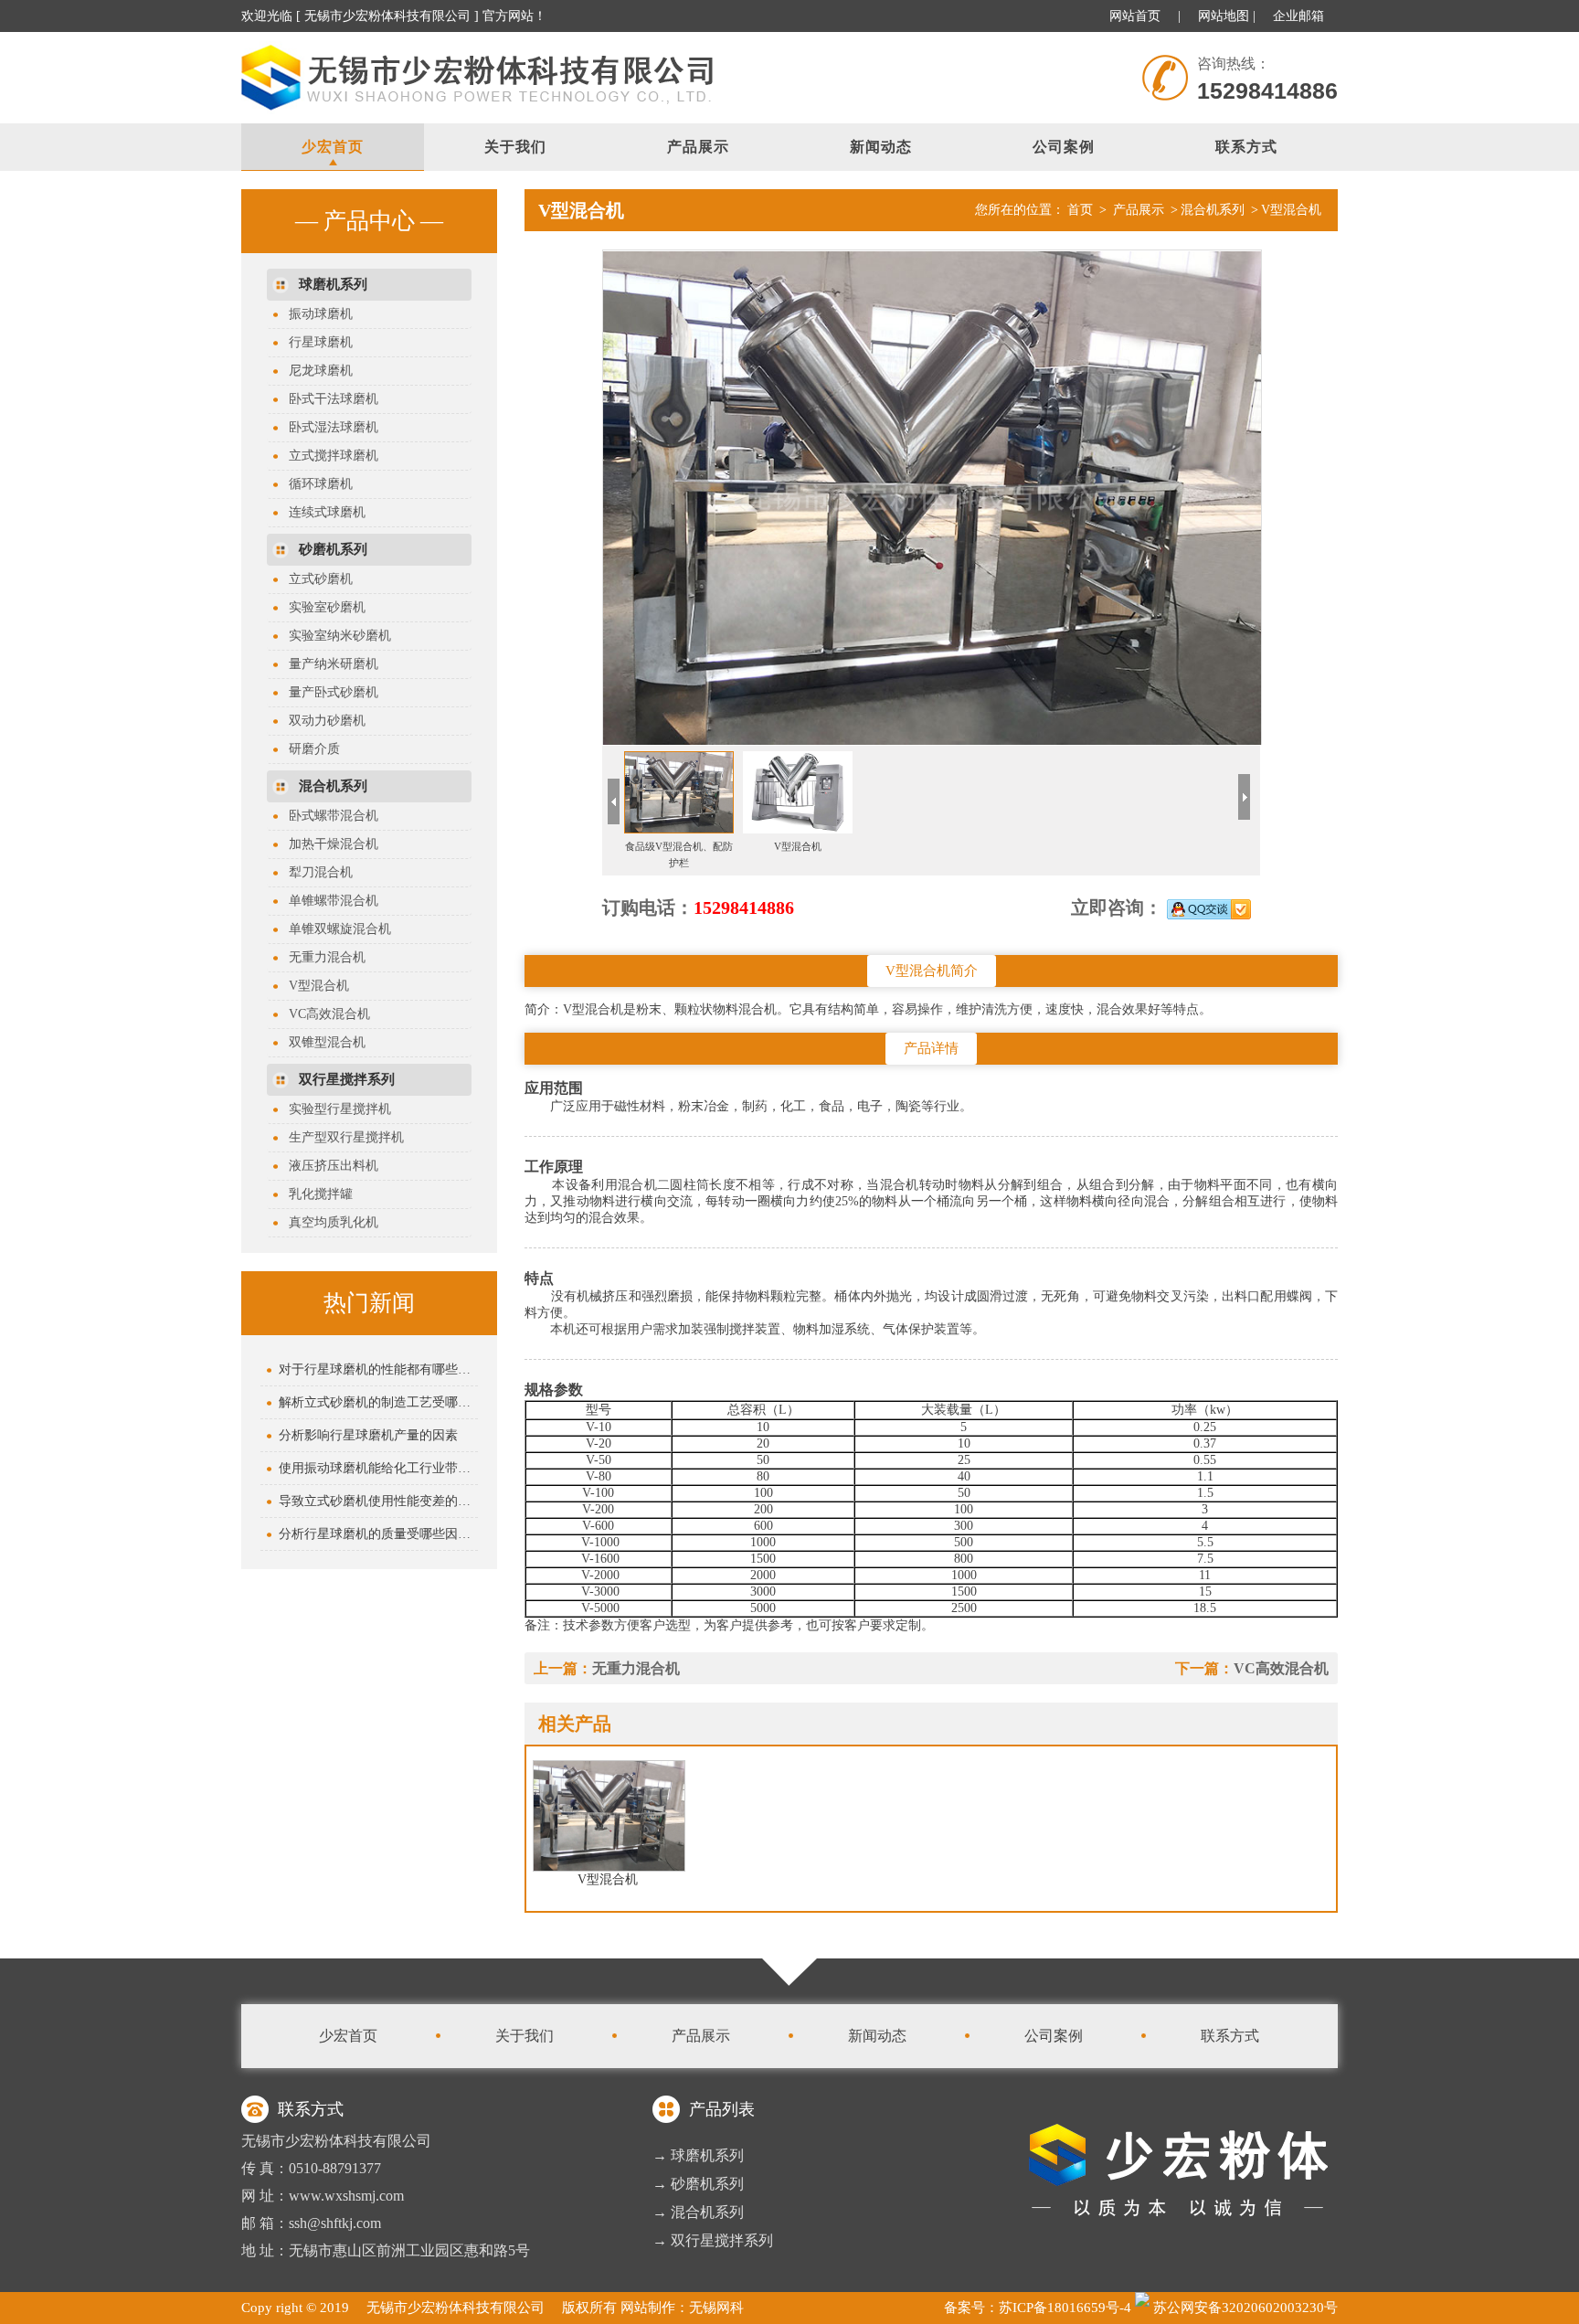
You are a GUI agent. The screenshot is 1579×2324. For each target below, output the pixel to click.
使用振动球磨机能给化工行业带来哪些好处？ (378, 1468)
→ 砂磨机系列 (698, 2184)
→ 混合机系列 (698, 2212)
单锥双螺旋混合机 (334, 929)
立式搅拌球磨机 (327, 456)
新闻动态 (881, 147)
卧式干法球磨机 (327, 399)
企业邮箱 (1298, 16)
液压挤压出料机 (327, 1166)
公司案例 (1064, 147)
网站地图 (1224, 16)
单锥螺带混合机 (327, 901)
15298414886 (744, 907)
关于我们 (515, 147)
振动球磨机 (314, 314)
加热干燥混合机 (327, 844)
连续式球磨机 (321, 512)
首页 (1080, 210)
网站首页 (1135, 16)
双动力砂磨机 (321, 721)
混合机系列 (333, 786)
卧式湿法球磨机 (327, 427)
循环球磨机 (314, 484)
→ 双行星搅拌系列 (713, 2240)
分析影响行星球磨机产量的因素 (368, 1435)
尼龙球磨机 (314, 371)
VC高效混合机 (323, 1014)
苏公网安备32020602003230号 (1244, 2308)
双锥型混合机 (321, 1042)
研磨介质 (308, 749)
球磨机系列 (333, 284)
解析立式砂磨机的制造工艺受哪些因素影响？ (378, 1402)
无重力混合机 (321, 957)
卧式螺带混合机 (327, 816)
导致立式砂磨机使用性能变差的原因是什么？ (378, 1501)
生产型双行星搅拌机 (340, 1137)
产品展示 (698, 147)
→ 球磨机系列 (698, 2155)
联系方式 (1246, 147)
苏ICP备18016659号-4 (1065, 2308)
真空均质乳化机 (327, 1222)
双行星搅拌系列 (347, 1079)
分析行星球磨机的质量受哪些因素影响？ (378, 1534)
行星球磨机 (314, 342)
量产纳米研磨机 (327, 664)
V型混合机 (313, 986)
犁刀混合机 (314, 872)
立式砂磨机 (314, 579)
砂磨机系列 (333, 549)
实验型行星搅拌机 (334, 1109)
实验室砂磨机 (321, 607)
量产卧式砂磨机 (327, 692)
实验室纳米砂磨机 (334, 636)
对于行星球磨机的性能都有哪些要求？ (378, 1369)
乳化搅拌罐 (314, 1194)
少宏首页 (333, 147)
